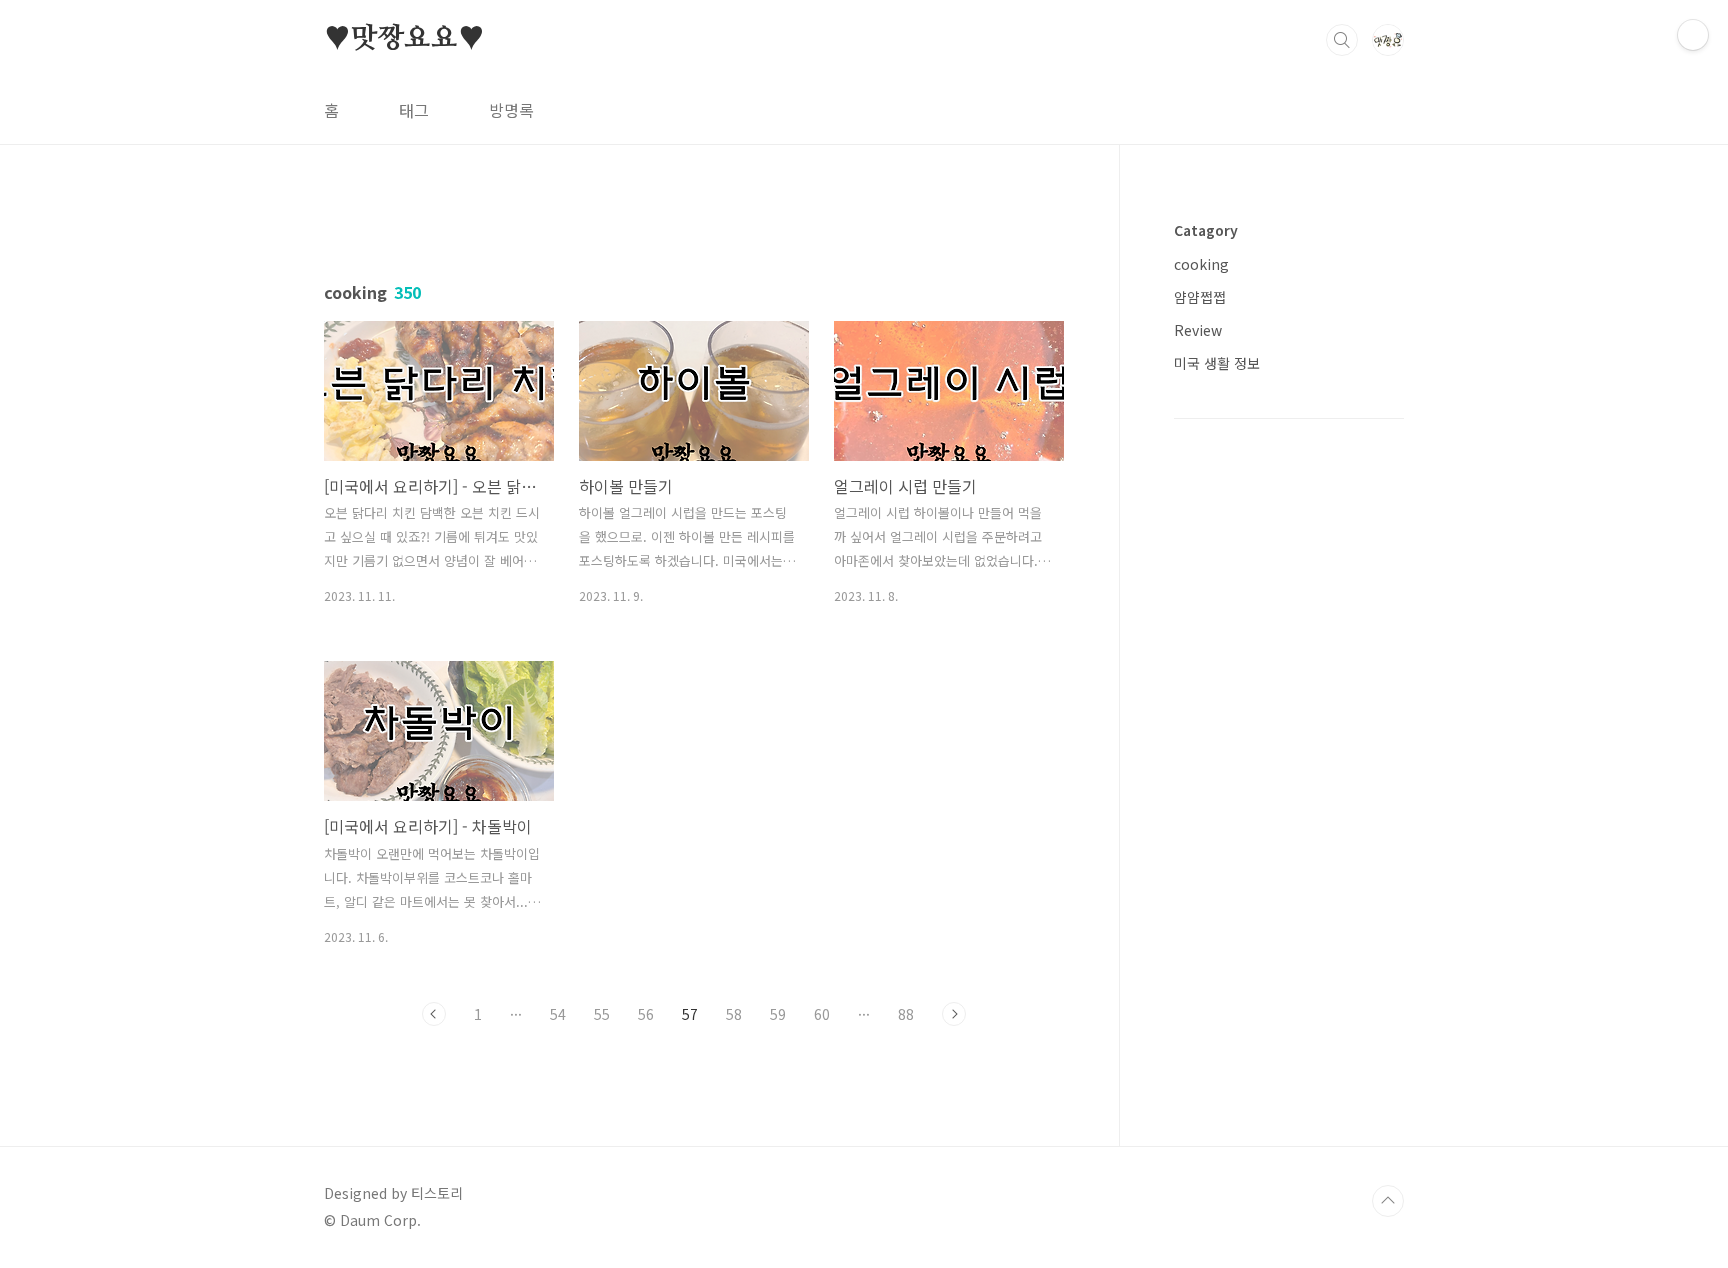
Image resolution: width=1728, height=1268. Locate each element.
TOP (1388, 1201)
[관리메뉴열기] (1693, 35)
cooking (1201, 264)
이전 (434, 1014)
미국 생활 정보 (1217, 363)
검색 (1342, 40)
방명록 (511, 110)
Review (1198, 330)
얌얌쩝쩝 (1200, 297)
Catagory (1206, 230)
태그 (414, 110)
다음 (954, 1014)
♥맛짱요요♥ (404, 39)
